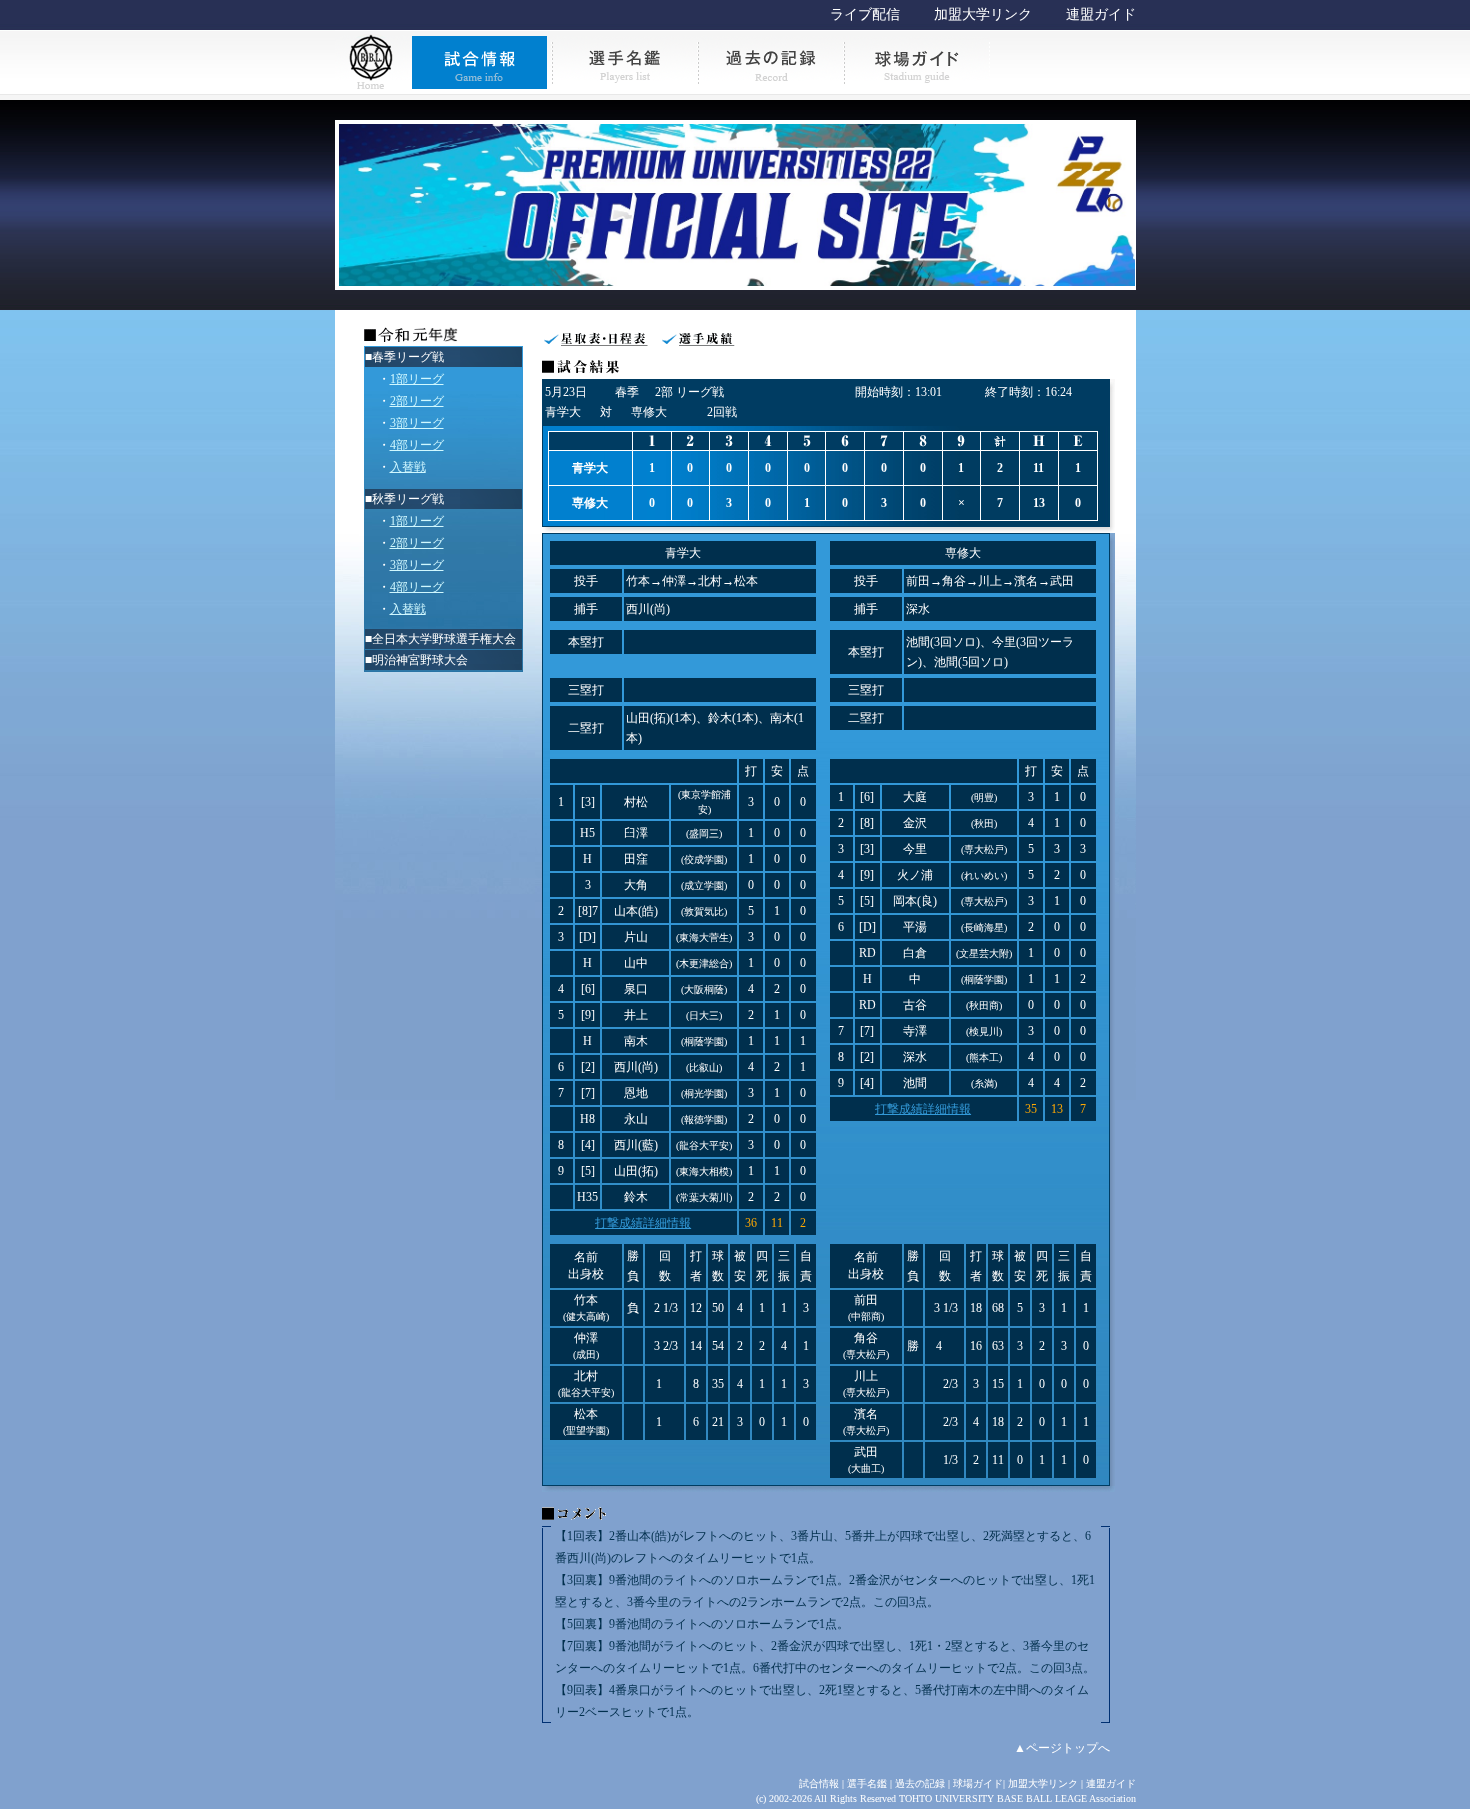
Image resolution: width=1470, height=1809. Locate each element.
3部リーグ (417, 423)
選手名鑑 (867, 1783)
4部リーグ (417, 445)
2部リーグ (417, 401)
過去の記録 (920, 1783)
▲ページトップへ (1062, 1748)
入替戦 (408, 467)
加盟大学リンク (983, 14)
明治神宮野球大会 (420, 660)
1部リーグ (417, 379)
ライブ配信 (865, 14)
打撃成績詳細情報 (643, 1223)
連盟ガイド (1101, 14)
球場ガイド (978, 1783)
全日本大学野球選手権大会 (444, 639)
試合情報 (819, 1783)
